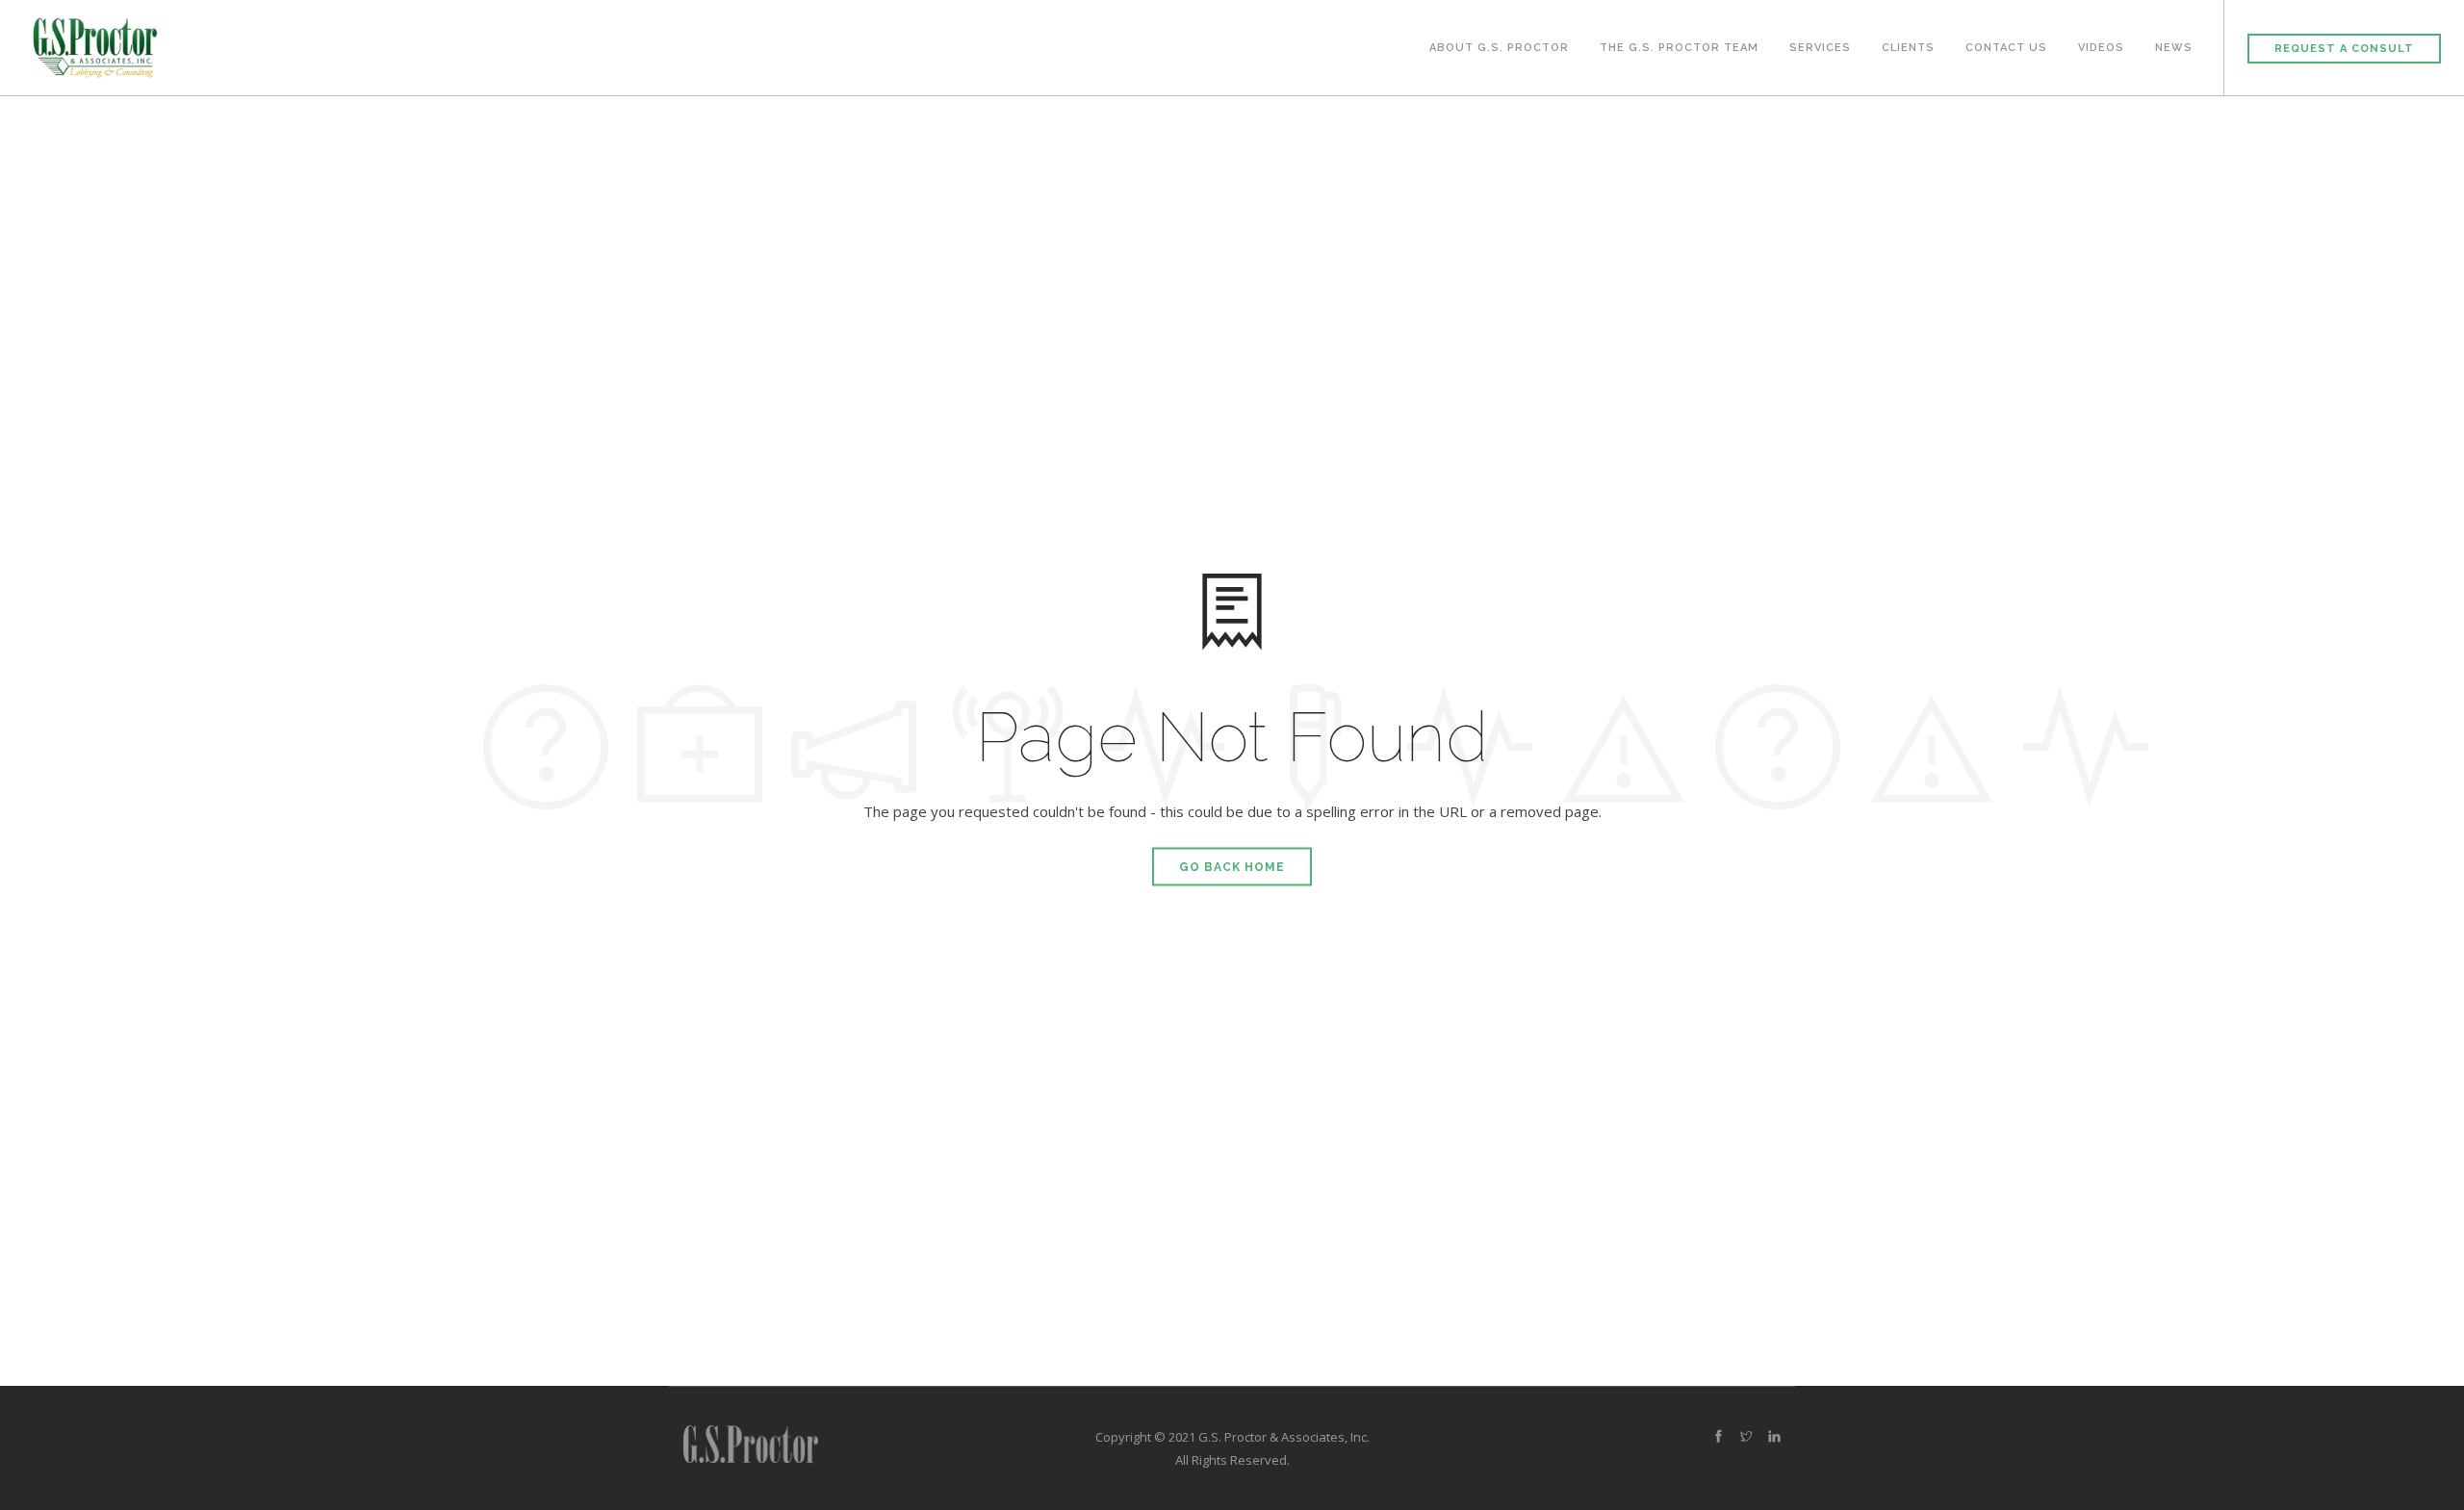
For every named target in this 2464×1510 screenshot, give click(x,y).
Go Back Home (1232, 867)
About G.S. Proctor (1499, 48)
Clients (1908, 48)
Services (1820, 48)
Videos (2101, 48)
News (2174, 48)
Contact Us (2006, 48)
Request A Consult (2344, 49)
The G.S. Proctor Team (1679, 48)
